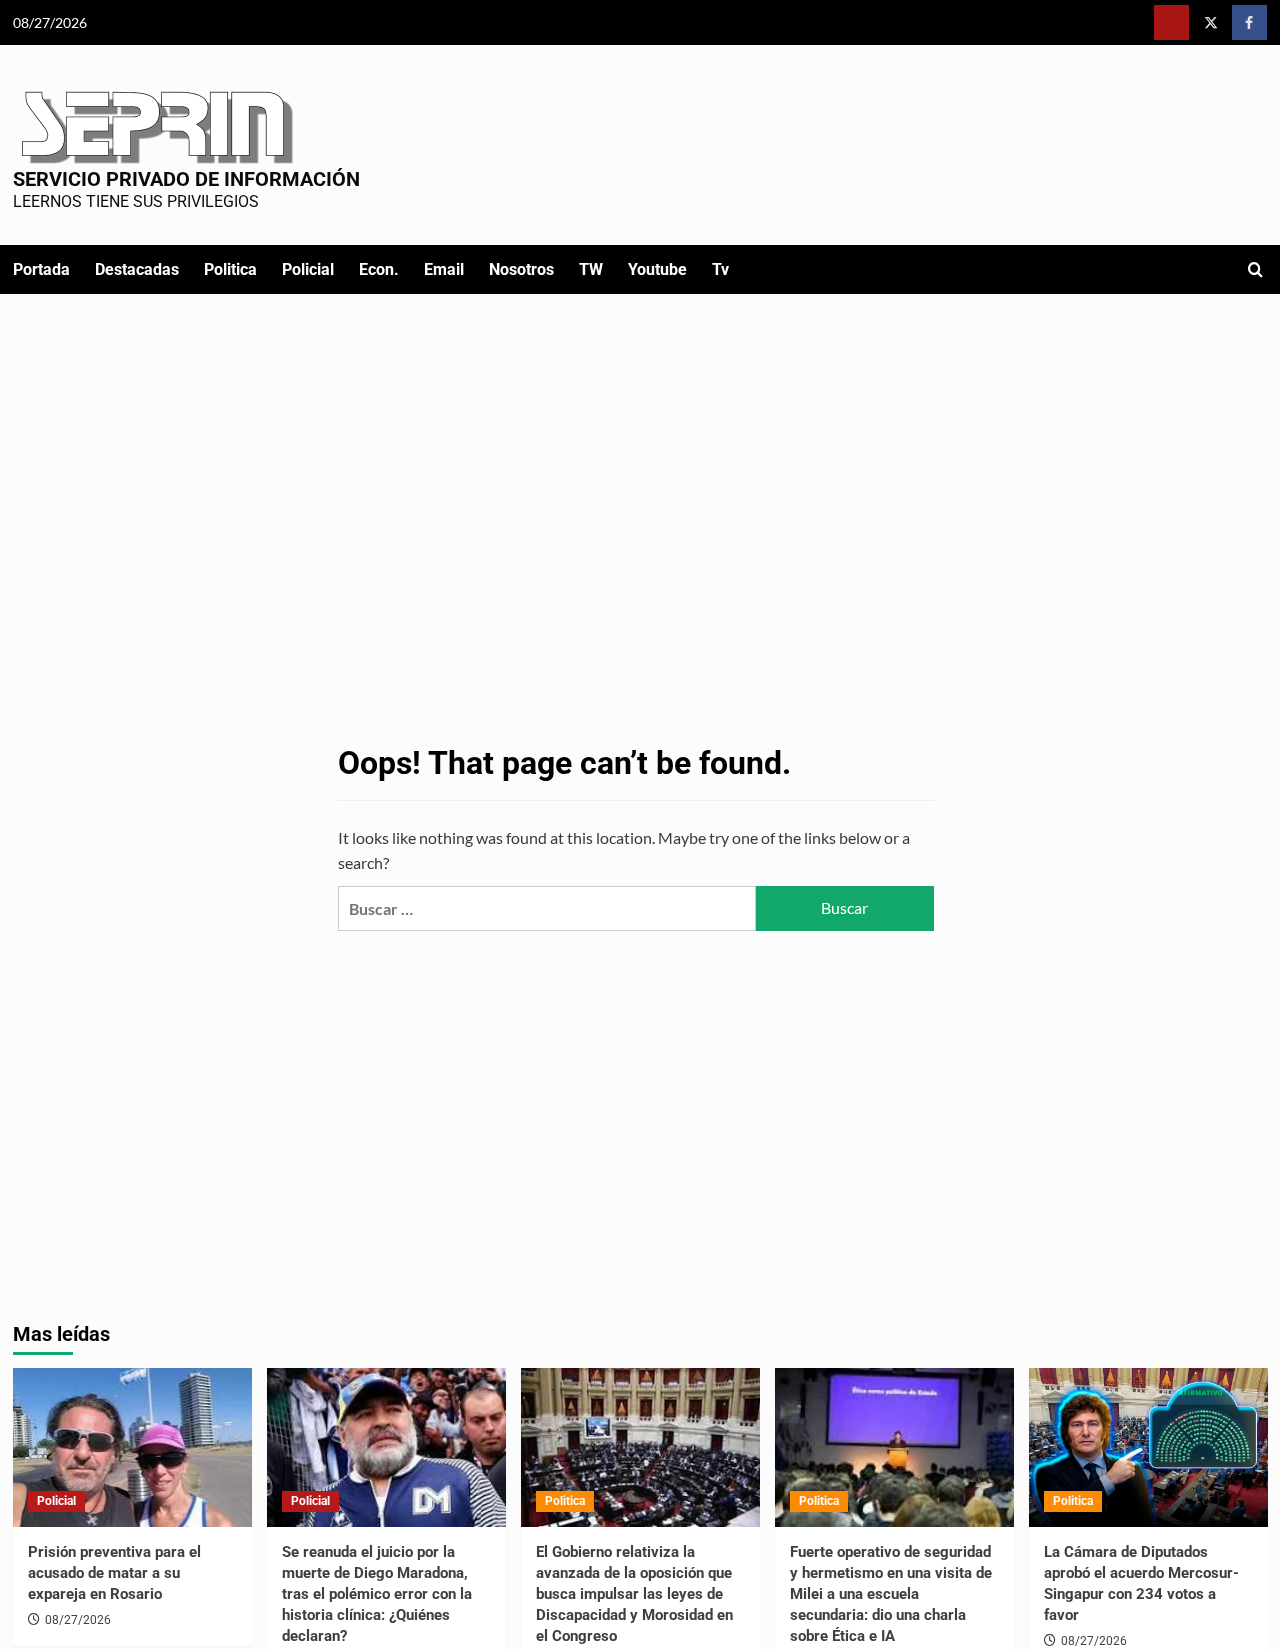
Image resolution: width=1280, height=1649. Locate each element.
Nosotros (521, 269)
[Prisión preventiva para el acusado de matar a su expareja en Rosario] (132, 1447)
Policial (308, 269)
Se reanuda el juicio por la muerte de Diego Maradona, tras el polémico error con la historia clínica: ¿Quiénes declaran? (377, 1594)
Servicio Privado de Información (186, 179)
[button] (1255, 269)
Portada (41, 269)
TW (591, 269)
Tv (720, 269)
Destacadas (137, 269)
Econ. (379, 269)
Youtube (657, 269)
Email (444, 269)
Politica (230, 269)
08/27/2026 (78, 1620)
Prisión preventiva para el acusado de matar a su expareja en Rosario (114, 1573)
